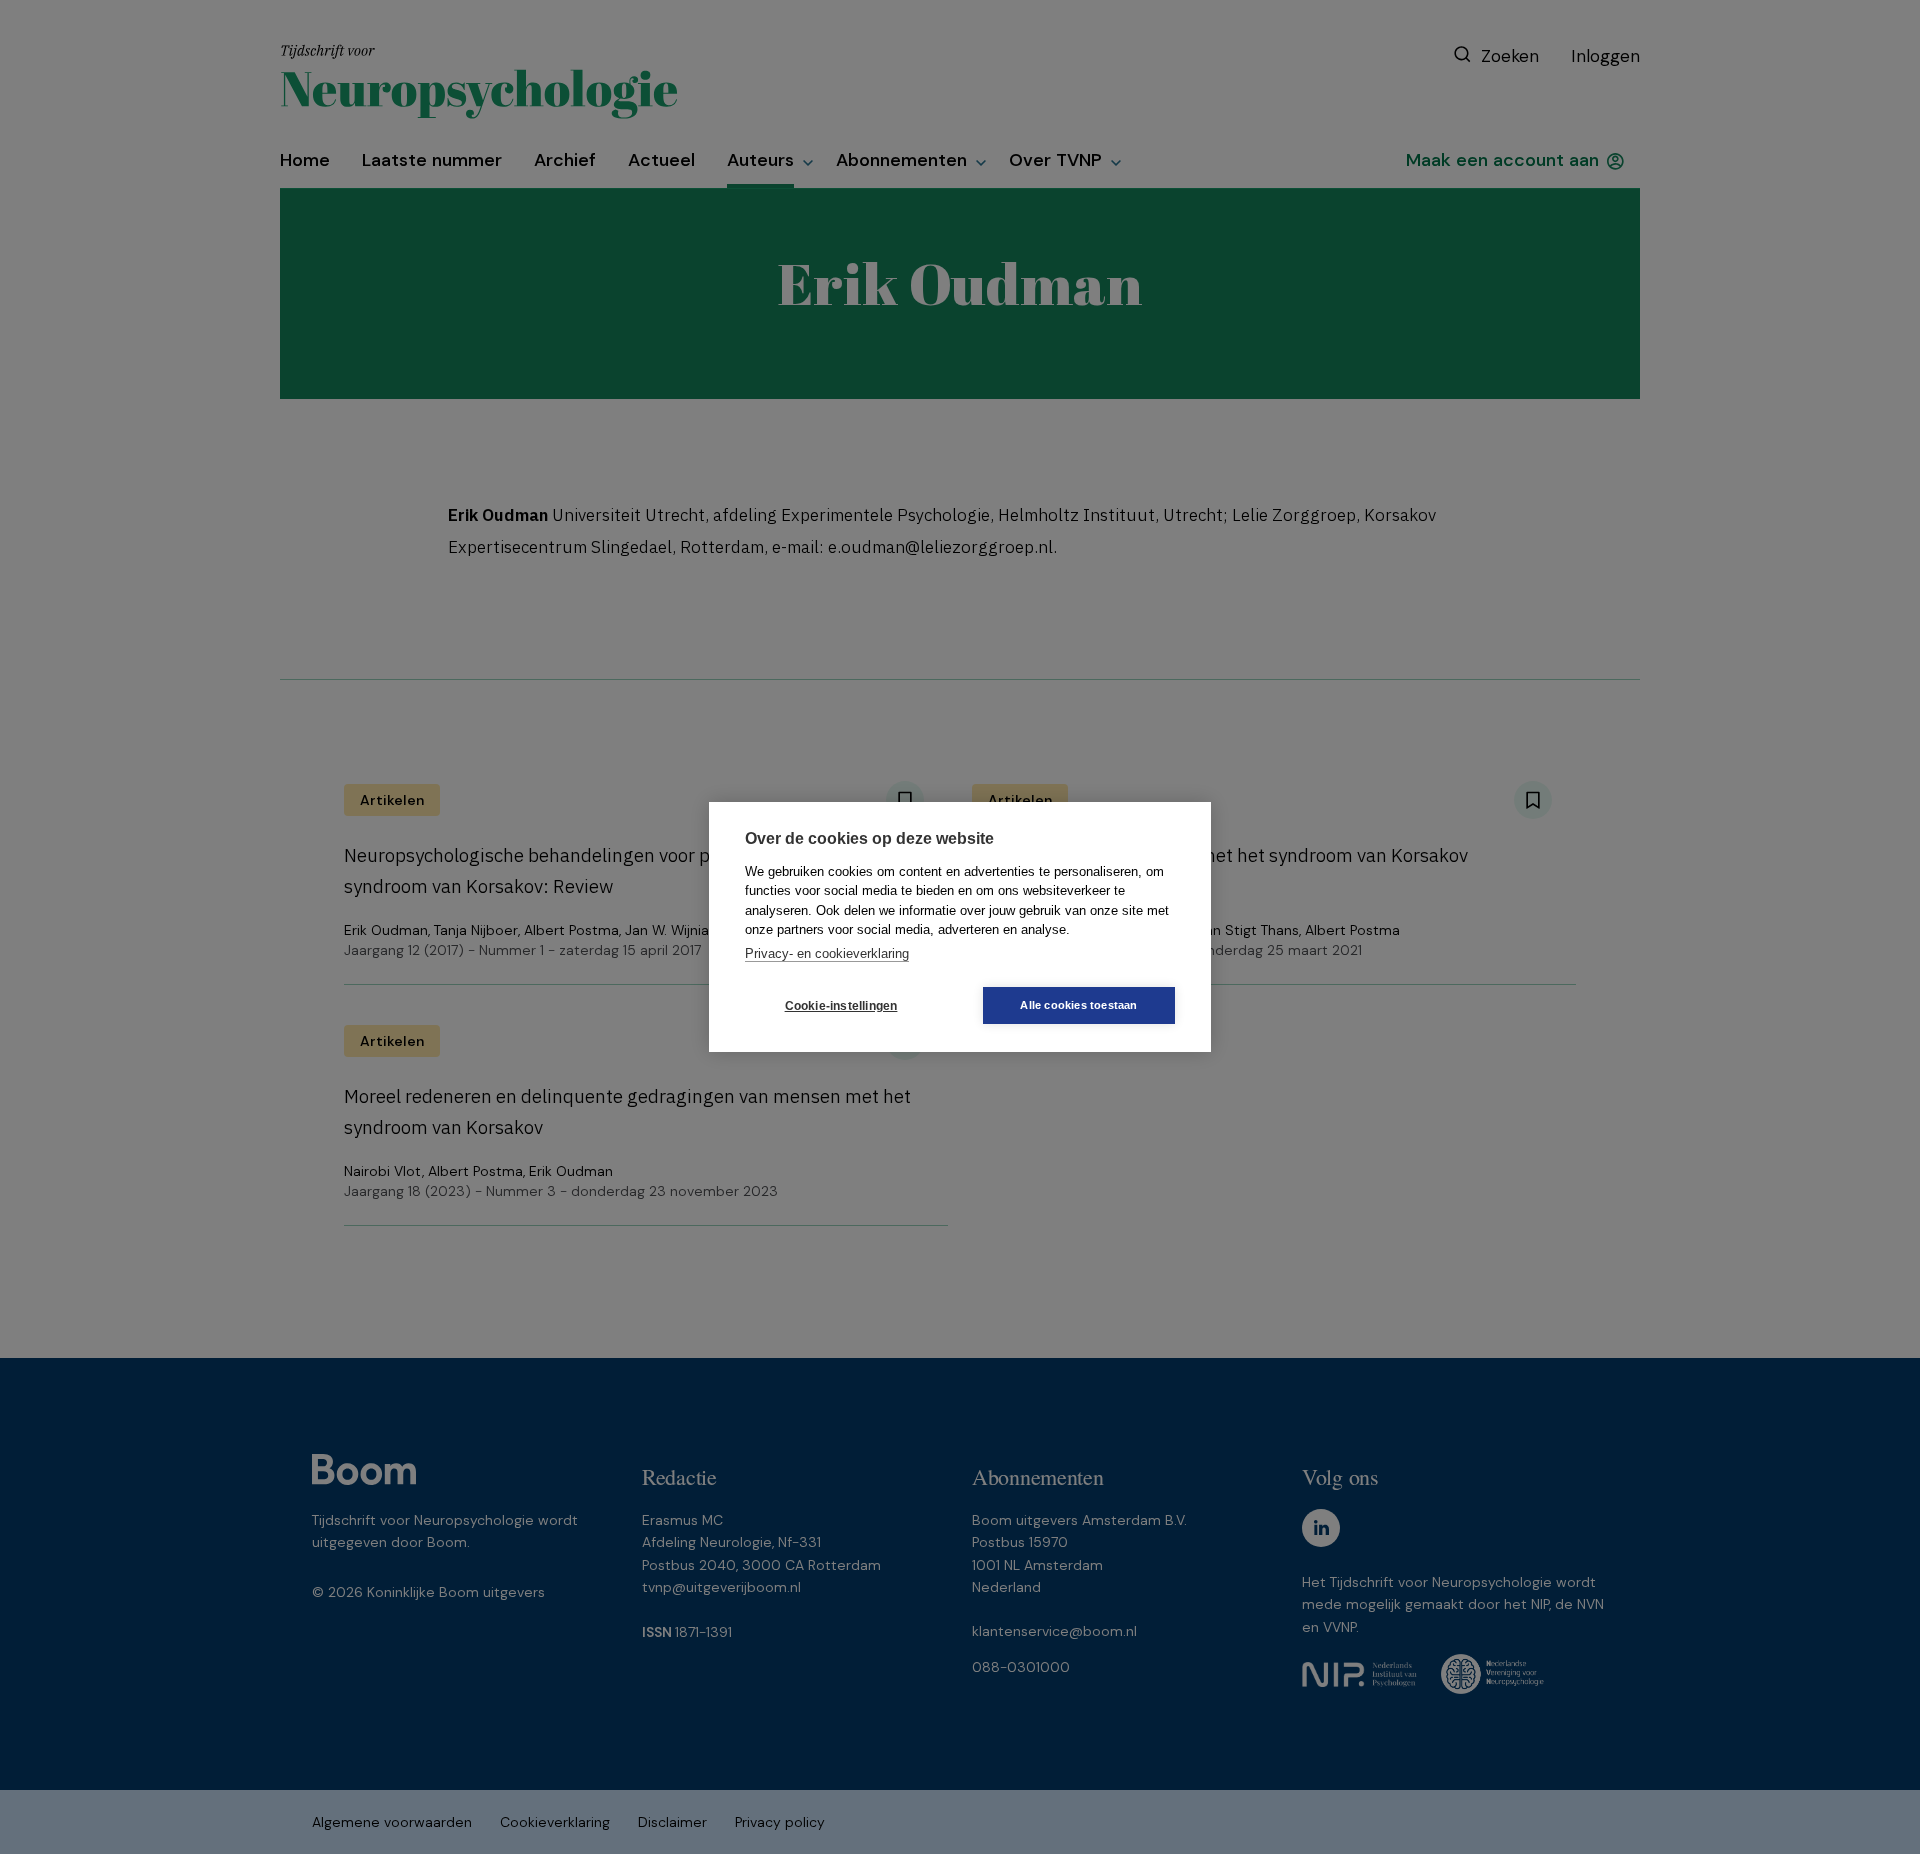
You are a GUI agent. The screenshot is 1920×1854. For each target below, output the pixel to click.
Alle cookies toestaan (1078, 1005)
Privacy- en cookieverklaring (827, 953)
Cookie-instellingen (841, 1006)
